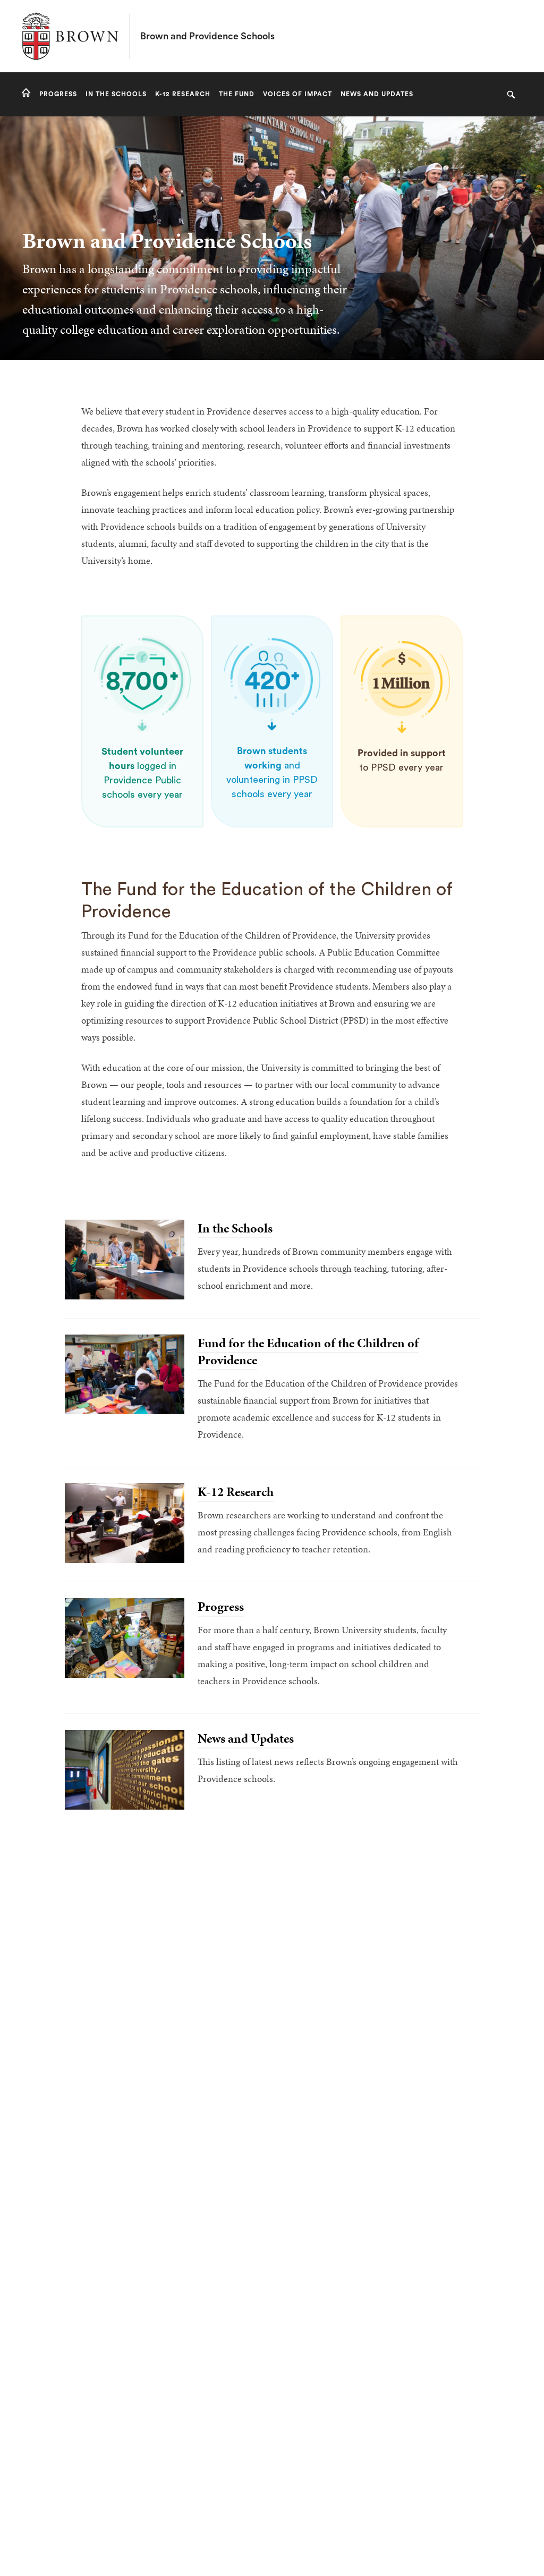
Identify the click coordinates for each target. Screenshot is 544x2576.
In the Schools (235, 1228)
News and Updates (246, 1738)
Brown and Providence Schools (207, 36)
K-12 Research (236, 1492)
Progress (221, 1607)
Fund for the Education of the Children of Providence (308, 1352)
